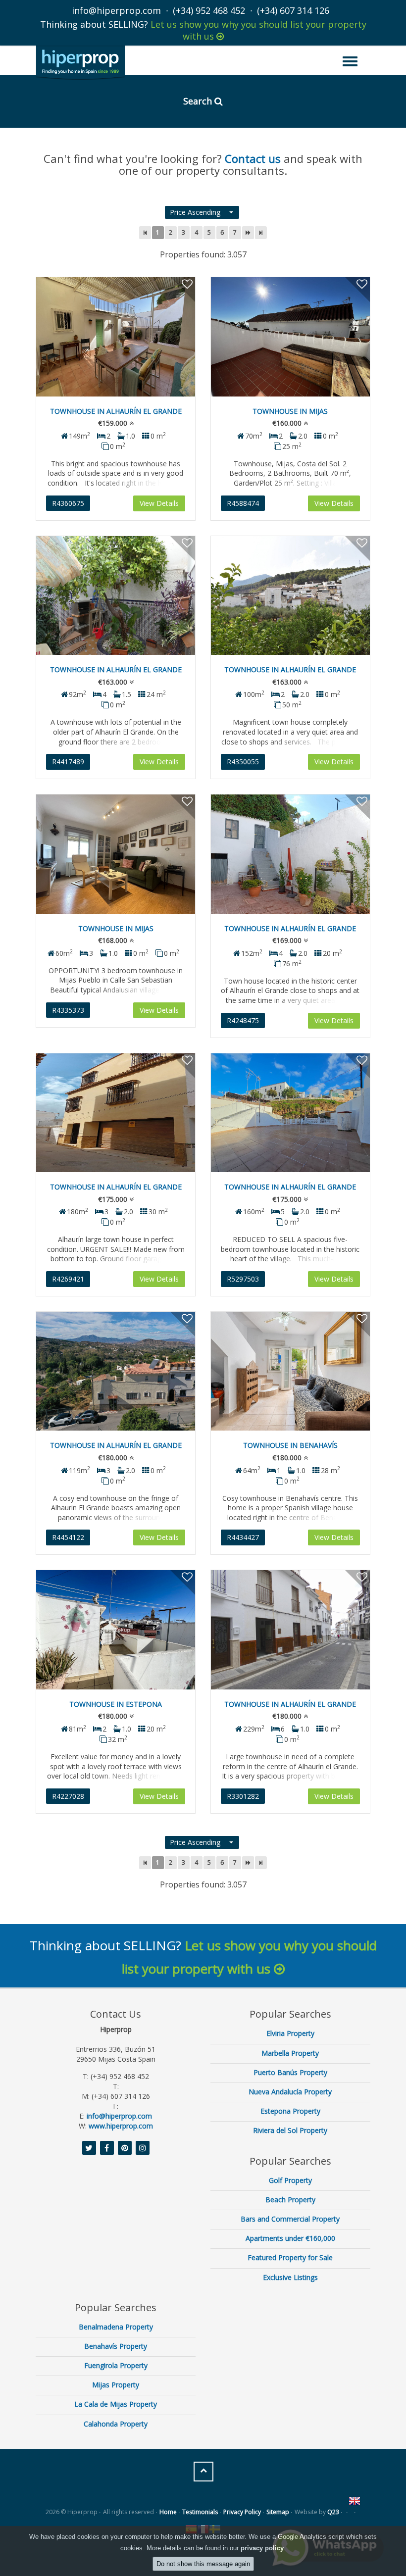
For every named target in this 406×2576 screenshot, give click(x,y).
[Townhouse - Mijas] (290, 337)
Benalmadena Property (116, 2327)
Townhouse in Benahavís (290, 1445)
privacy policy (262, 2548)
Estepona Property (290, 2111)
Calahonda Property (116, 2424)
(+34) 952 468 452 (209, 10)
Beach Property (290, 2200)
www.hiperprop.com (121, 2126)
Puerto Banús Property (290, 2072)
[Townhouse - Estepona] (116, 1630)
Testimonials (200, 2512)
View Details (159, 503)
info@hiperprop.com (116, 10)
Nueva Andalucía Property (290, 2092)
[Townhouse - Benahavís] (290, 1371)
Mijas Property (116, 2385)
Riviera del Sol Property (290, 2130)
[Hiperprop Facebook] (107, 2148)
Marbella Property (290, 2053)
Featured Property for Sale (290, 2257)
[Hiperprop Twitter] (89, 2148)
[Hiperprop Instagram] (143, 2148)
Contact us (253, 158)
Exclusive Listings (290, 2277)
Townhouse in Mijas (290, 411)
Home (168, 2512)
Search (199, 101)
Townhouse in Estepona (116, 1704)
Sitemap (278, 2512)
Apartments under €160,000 (290, 2238)
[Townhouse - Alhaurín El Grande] (116, 337)
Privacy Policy (242, 2512)
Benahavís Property (116, 2346)
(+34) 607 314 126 (293, 10)
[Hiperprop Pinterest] (125, 2148)
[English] (355, 2501)
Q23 (333, 2512)
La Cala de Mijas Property (116, 2404)
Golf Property (290, 2180)
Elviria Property (290, 2033)
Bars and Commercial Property (290, 2219)
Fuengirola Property (116, 2365)
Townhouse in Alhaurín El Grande (116, 411)
